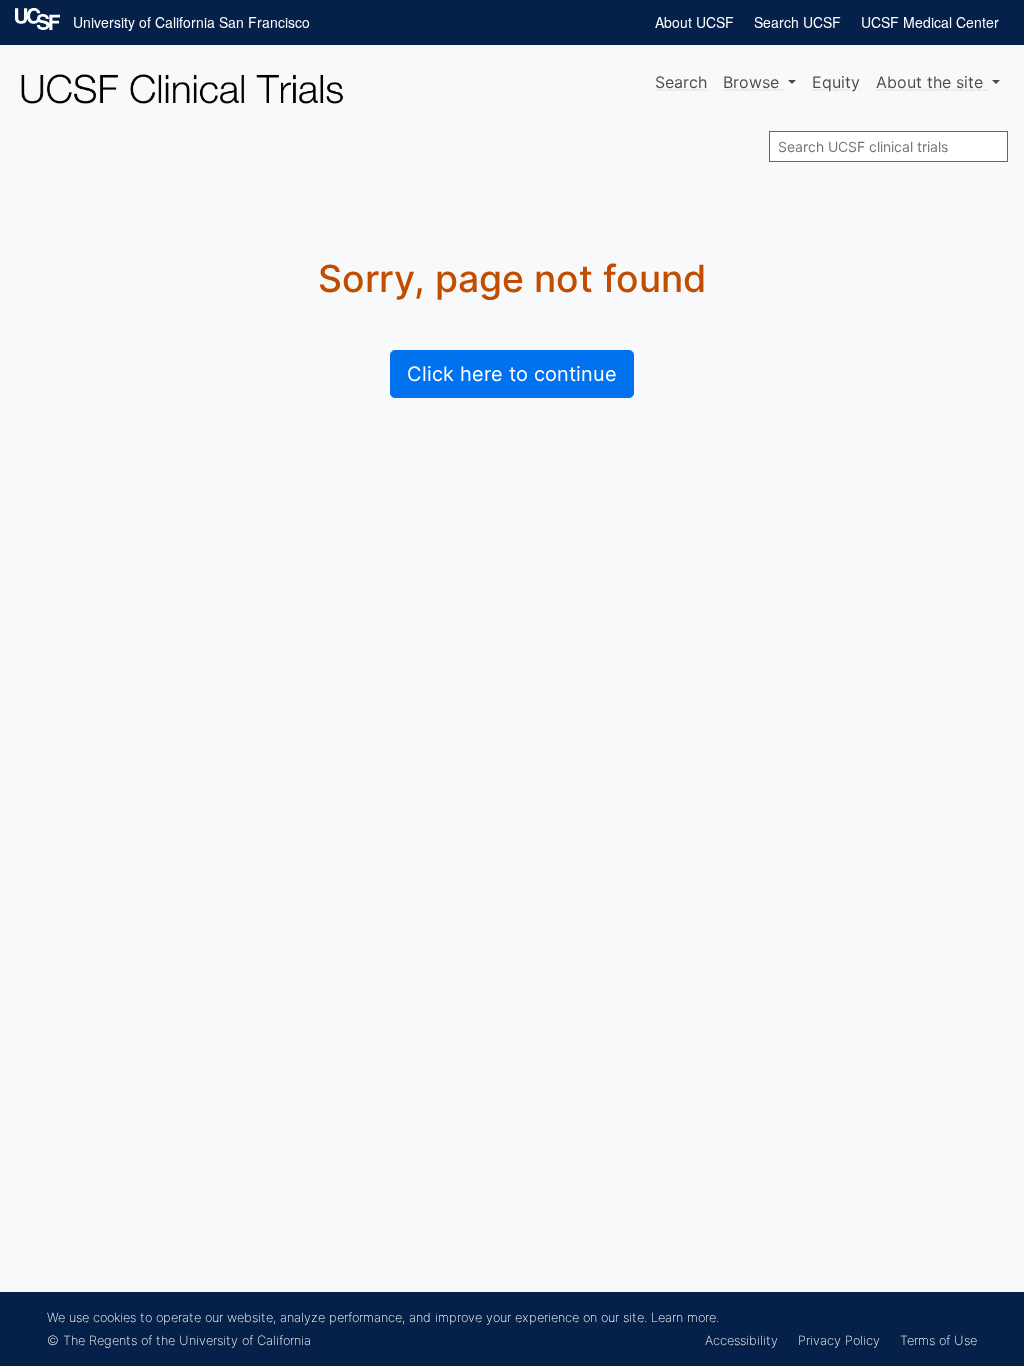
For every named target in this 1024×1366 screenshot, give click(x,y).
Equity (836, 82)
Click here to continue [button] (512, 374)
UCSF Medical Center (930, 22)
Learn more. (685, 1317)
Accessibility (741, 1340)
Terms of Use (938, 1340)
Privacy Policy (839, 1340)
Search (681, 82)
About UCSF (694, 22)
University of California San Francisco (191, 22)
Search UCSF (797, 22)
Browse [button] (753, 82)
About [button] (929, 82)
